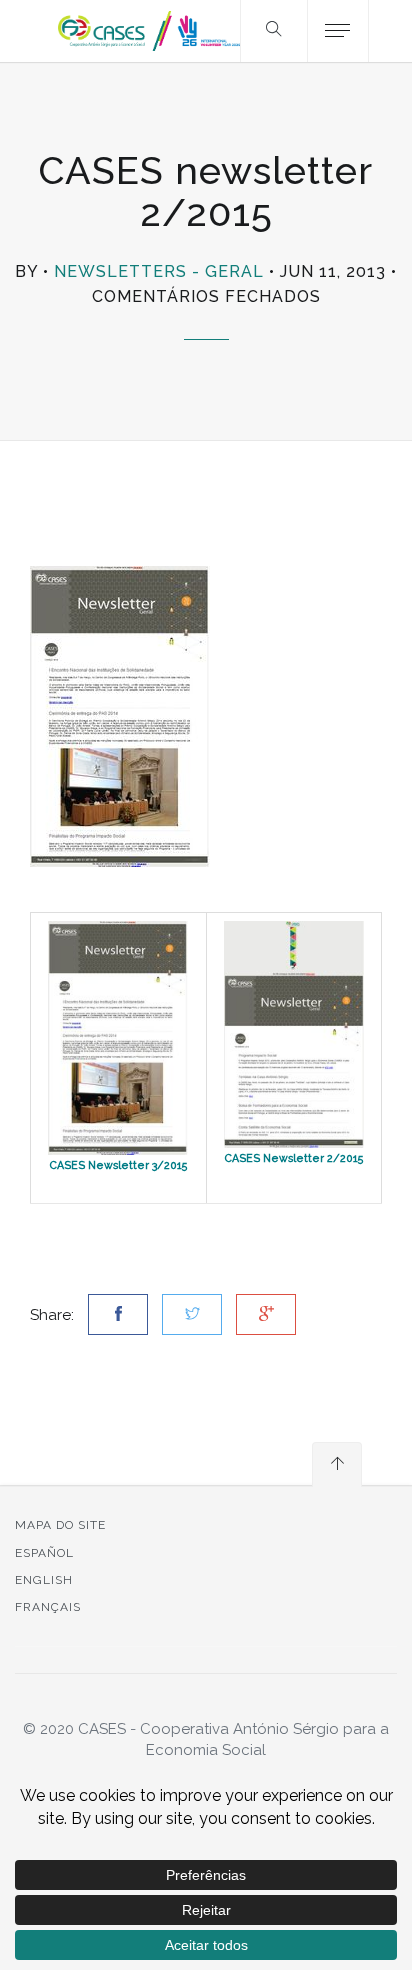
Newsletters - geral (159, 271)
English (44, 1580)
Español (44, 1553)
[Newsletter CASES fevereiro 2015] (294, 1034)
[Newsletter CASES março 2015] (118, 1037)
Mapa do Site (60, 1525)
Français (48, 1607)
